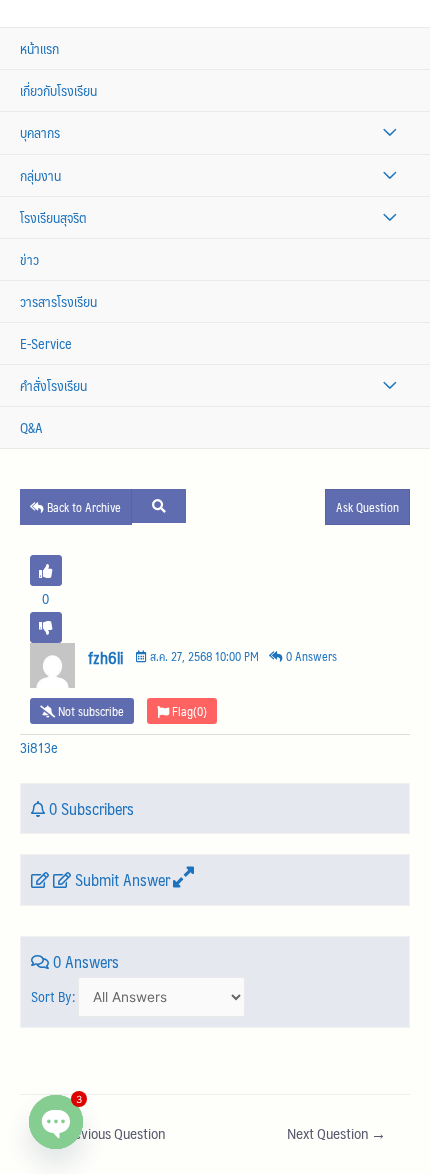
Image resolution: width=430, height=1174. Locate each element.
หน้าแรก (39, 48)
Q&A (31, 427)
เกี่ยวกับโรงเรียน (58, 90)
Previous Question (104, 1133)
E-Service (46, 343)
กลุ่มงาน (40, 175)
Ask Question (367, 507)
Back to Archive (82, 507)
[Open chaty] (56, 1122)
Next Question (336, 1133)
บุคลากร (40, 132)
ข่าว (29, 259)
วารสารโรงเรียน (58, 301)
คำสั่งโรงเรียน (53, 385)
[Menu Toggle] (389, 132)
